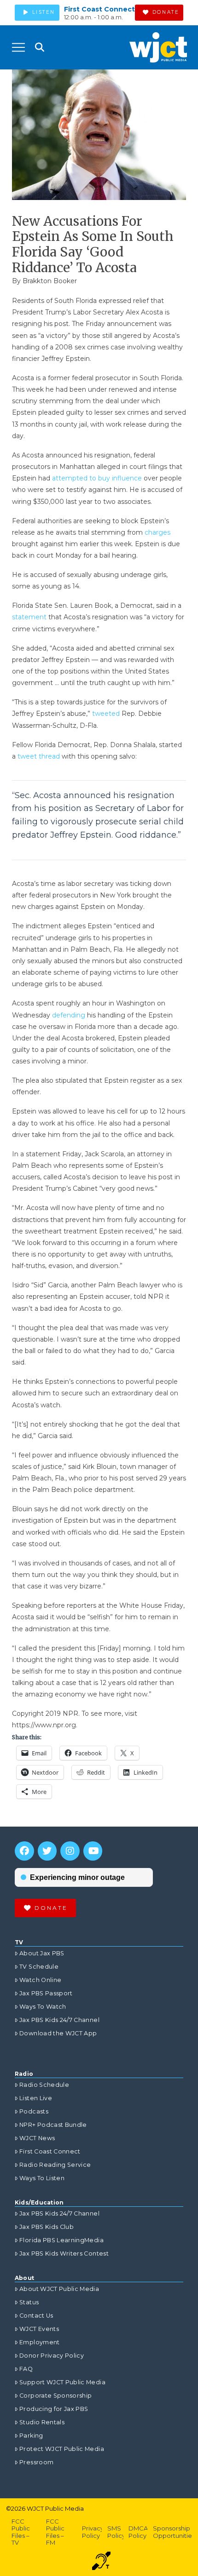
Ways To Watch (43, 2007)
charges (157, 532)
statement (29, 617)
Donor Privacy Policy (52, 2356)
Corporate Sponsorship (55, 2396)
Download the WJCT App (58, 2033)
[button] (18, 47)
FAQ (26, 2369)
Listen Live (36, 2098)
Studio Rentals (42, 2422)
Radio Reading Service (55, 2165)
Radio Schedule (44, 2085)
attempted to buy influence (97, 478)
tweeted (106, 714)
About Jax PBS (42, 1953)
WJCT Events (39, 2329)
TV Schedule (39, 1967)
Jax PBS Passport (46, 1993)
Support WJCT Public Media (62, 2382)
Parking (31, 2436)
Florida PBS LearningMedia (61, 2240)
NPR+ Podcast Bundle (53, 2125)
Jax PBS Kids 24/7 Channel (59, 2020)
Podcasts (34, 2111)
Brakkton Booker (50, 281)
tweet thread (39, 756)
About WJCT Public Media (59, 2289)
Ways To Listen (42, 2178)
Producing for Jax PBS (54, 2409)
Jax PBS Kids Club (47, 2227)
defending (69, 1015)
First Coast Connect (99, 9)
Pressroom (36, 2462)
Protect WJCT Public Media (62, 2449)
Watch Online (40, 1980)
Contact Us (36, 2316)
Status (29, 2302)
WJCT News (37, 2138)
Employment (40, 2342)
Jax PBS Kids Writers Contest (64, 2253)
